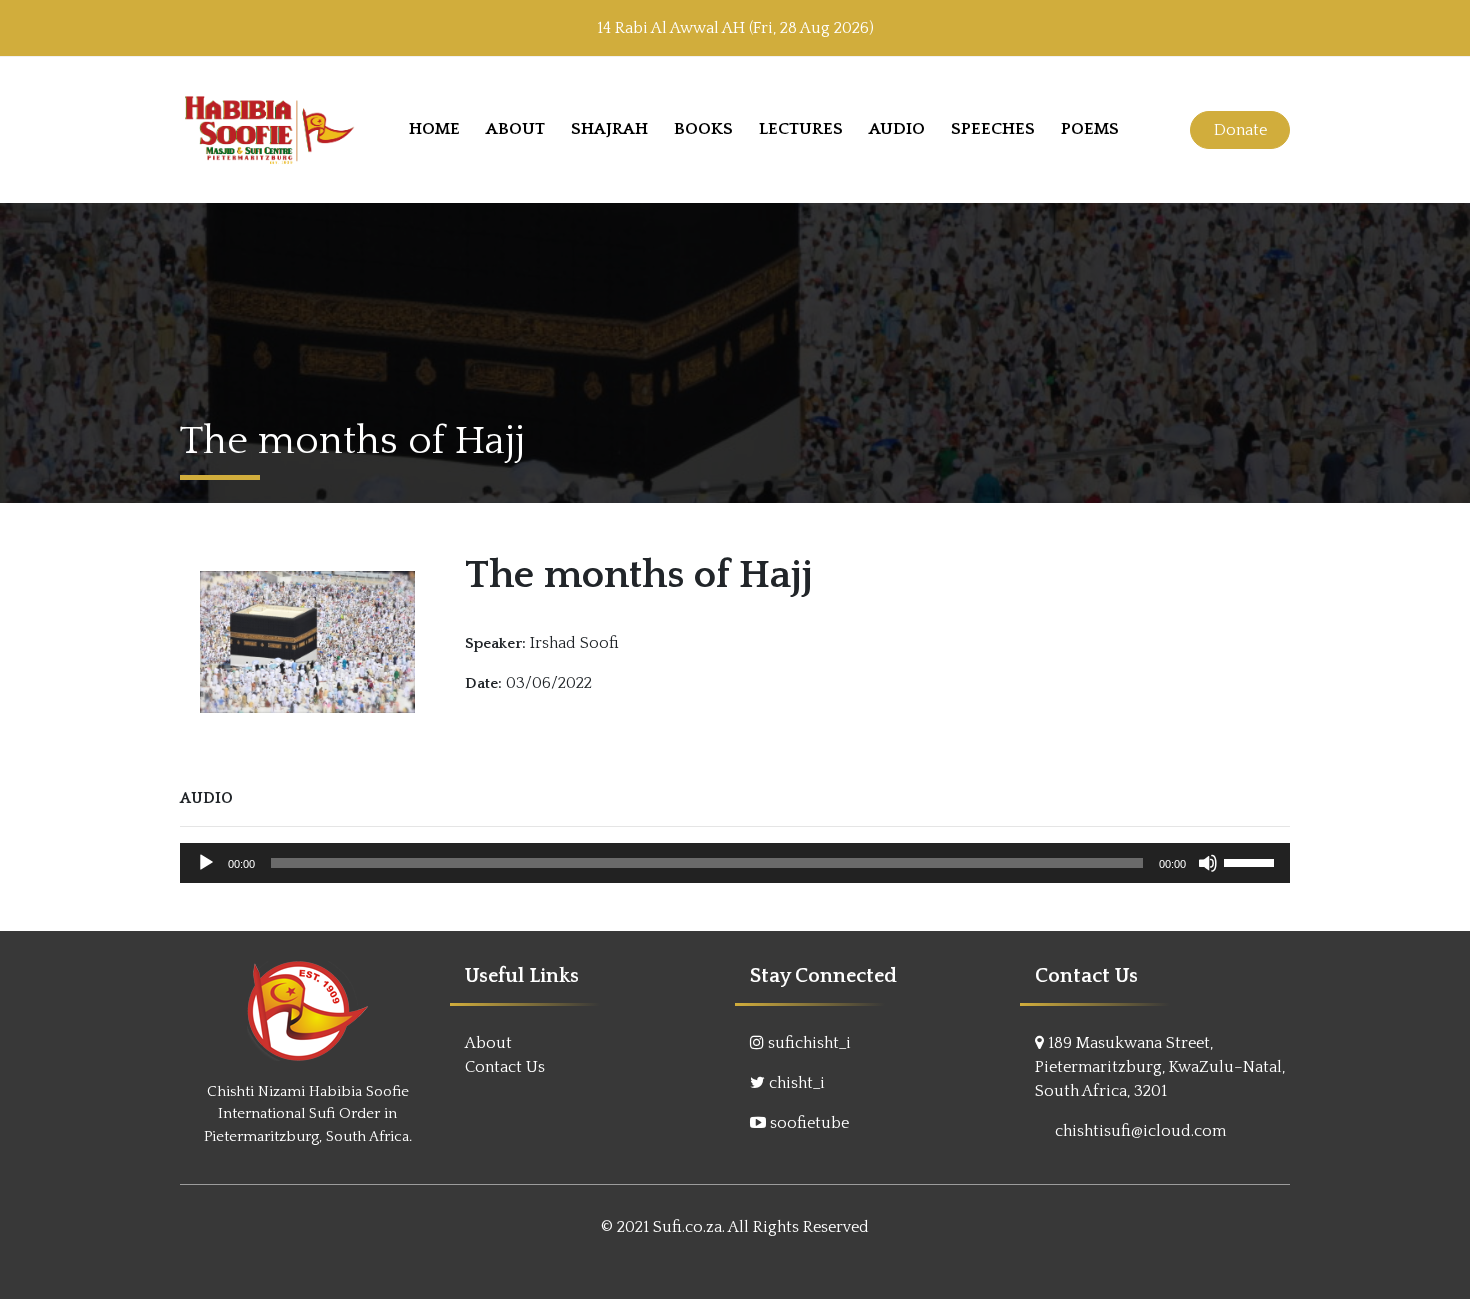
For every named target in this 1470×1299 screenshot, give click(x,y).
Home (434, 129)
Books (703, 129)
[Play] (206, 863)
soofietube (809, 1123)
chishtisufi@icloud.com (1140, 1131)
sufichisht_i (809, 1043)
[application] (735, 863)
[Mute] (1208, 863)
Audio (897, 129)
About (515, 129)
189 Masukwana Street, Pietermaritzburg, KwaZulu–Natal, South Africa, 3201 (1160, 1067)
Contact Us (505, 1067)
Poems (1090, 129)
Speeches (993, 129)
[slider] (1252, 861)
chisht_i (797, 1083)
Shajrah (609, 129)
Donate (1240, 130)
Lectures (801, 129)
